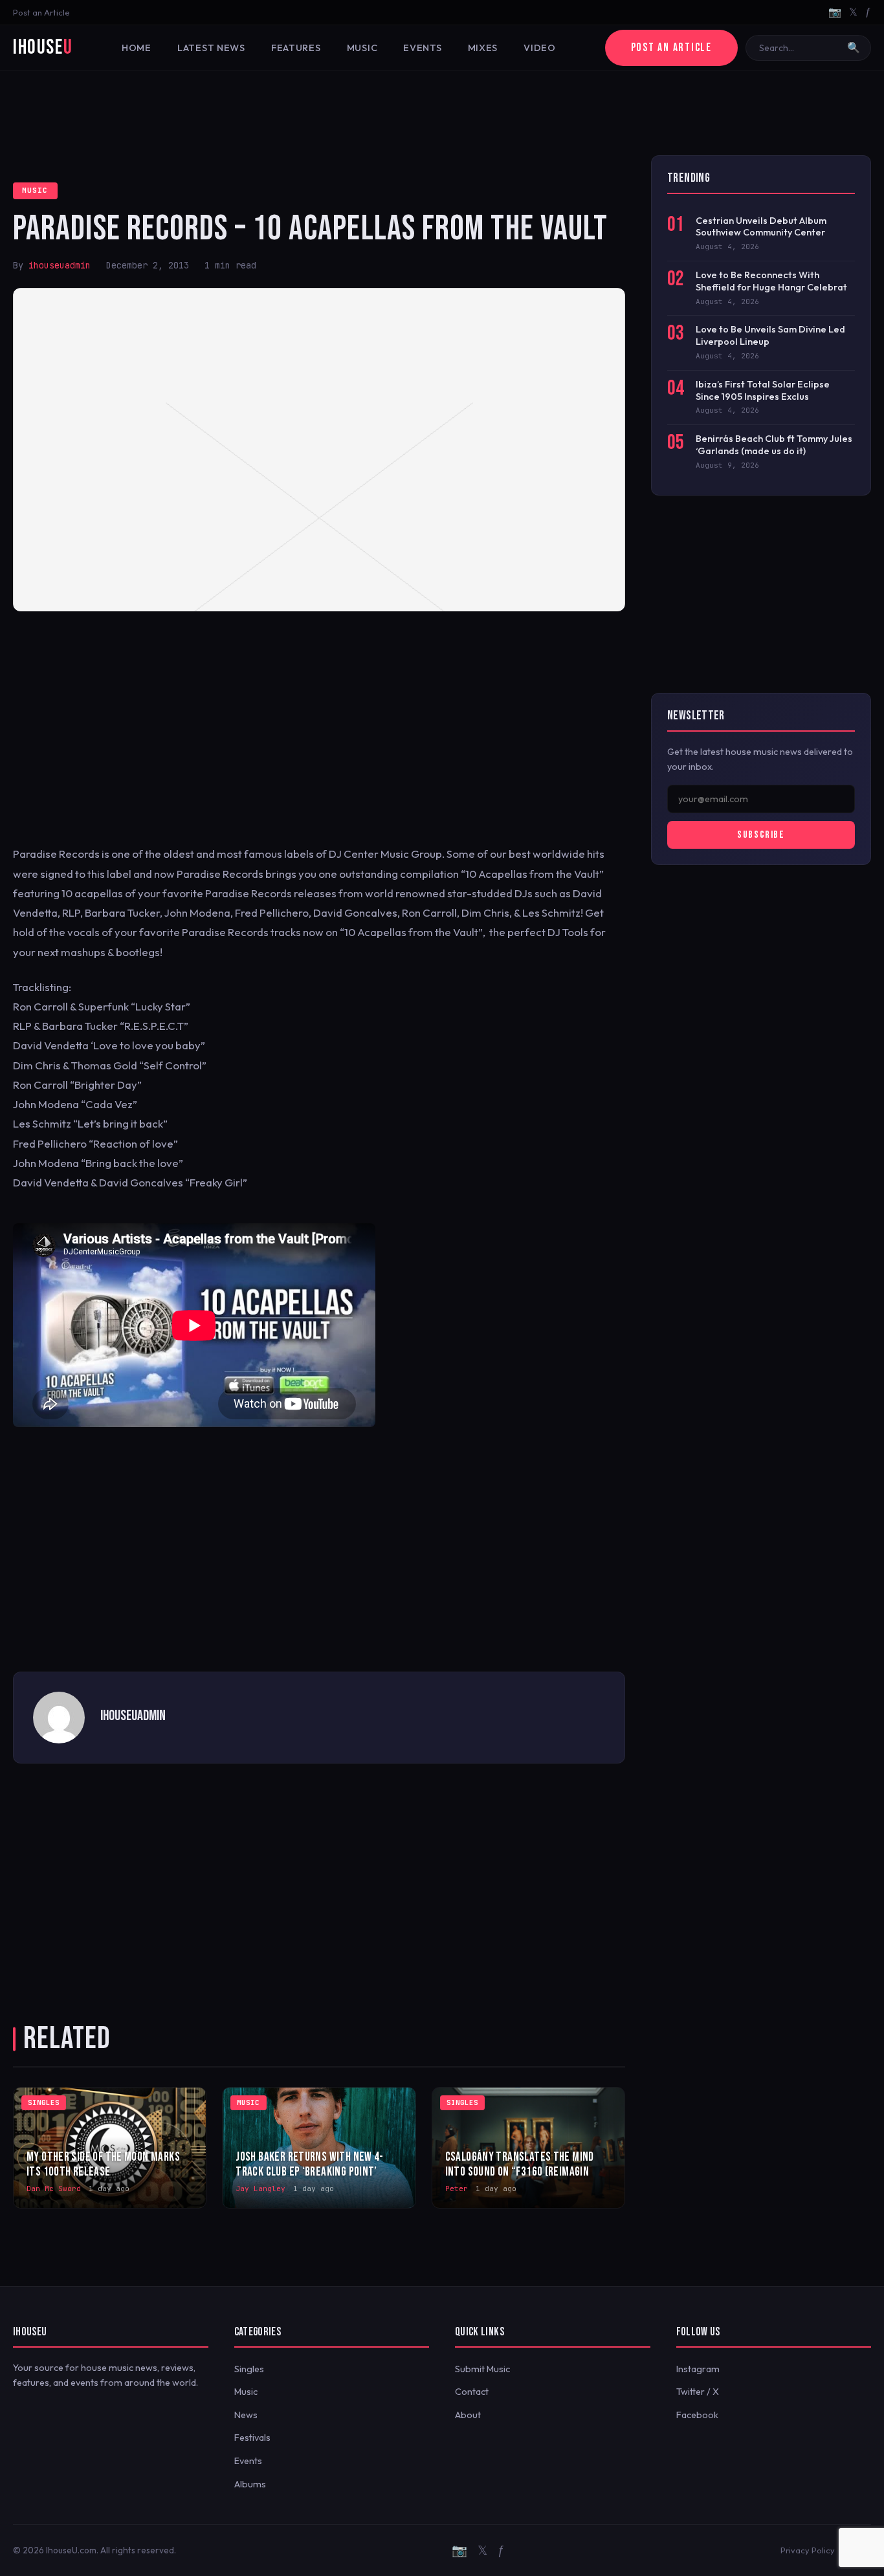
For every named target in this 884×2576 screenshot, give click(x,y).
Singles (249, 2369)
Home (137, 48)
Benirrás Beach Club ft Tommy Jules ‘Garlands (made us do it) (774, 445)
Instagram (698, 2369)
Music (362, 48)
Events (422, 48)
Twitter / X (698, 2392)
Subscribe (761, 835)
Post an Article (41, 12)
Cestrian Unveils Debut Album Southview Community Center (761, 227)
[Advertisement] (442, 113)
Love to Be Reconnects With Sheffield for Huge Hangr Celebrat (771, 281)
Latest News (211, 48)
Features (296, 48)
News (246, 2415)
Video (540, 48)
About (468, 2415)
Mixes (483, 48)
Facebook (697, 2415)
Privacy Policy (808, 2550)
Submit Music (482, 2369)
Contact (472, 2392)
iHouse (43, 48)
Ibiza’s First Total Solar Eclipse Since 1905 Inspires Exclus (763, 390)
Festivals (252, 2438)
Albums (250, 2484)
